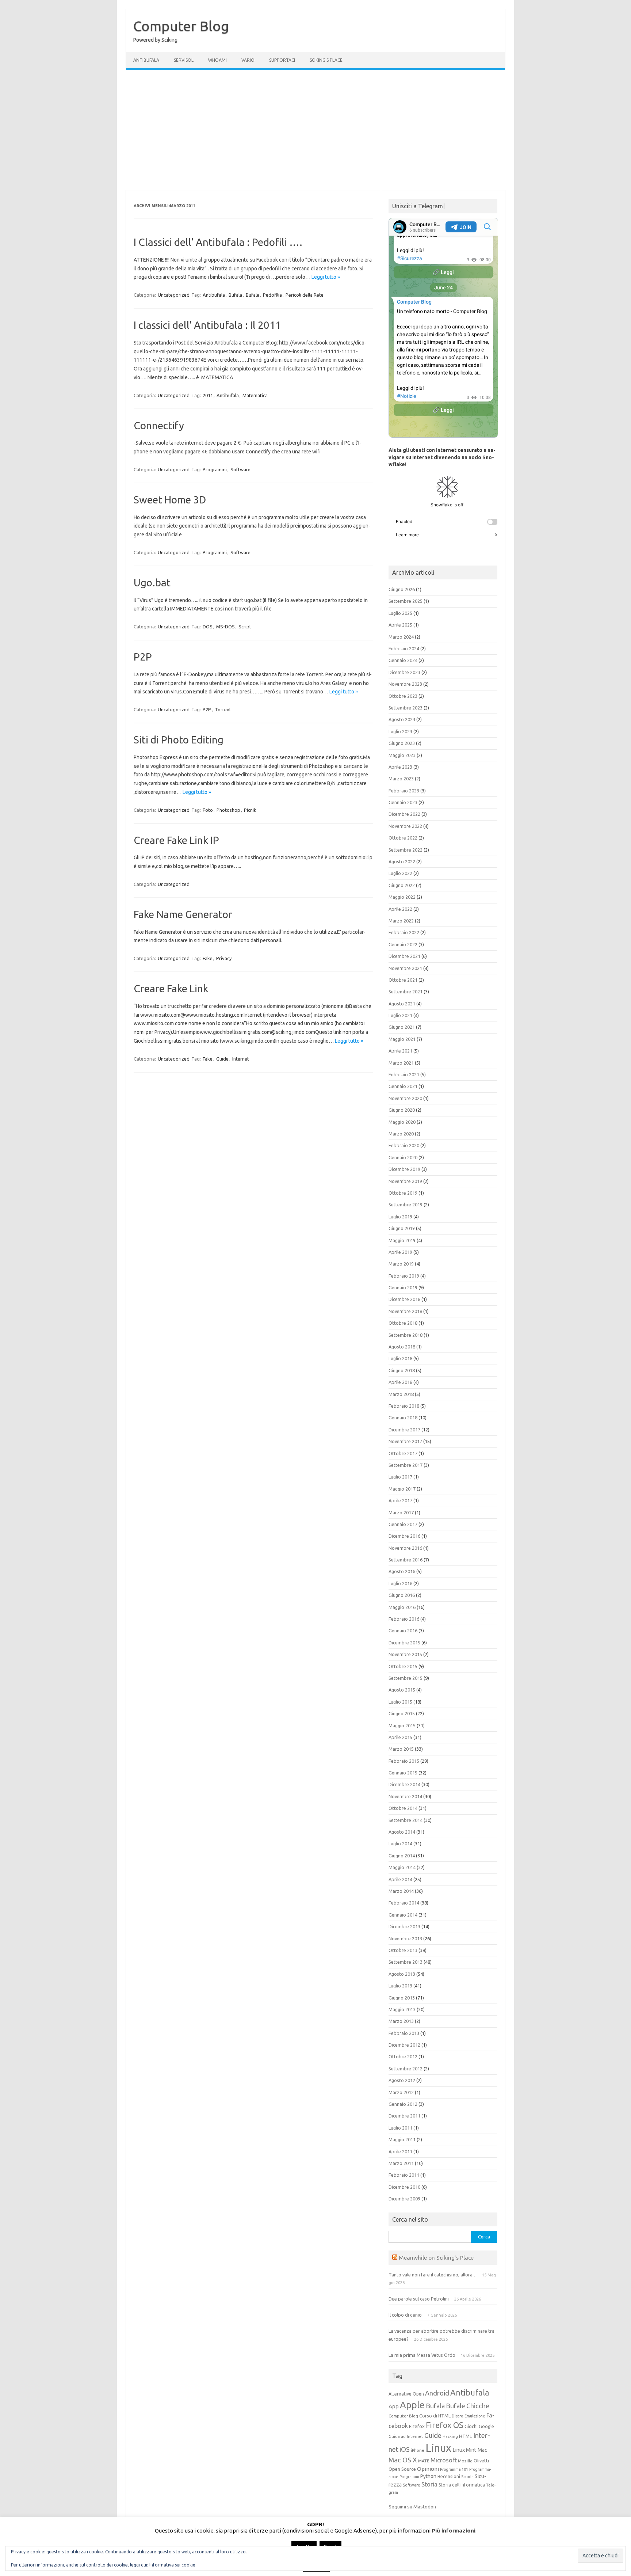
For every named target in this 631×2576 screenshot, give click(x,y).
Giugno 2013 (402, 1998)
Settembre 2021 (406, 992)
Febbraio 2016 (404, 1619)
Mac (482, 2450)
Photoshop (228, 810)
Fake (208, 958)
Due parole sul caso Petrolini (419, 2299)
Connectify (159, 425)
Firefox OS (445, 2425)
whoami (217, 60)
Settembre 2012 (406, 2069)
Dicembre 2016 (404, 1536)
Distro (458, 2416)
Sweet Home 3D (170, 500)
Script (245, 627)
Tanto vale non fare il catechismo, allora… (433, 2275)
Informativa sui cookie (172, 2565)
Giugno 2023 (402, 743)
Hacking (450, 2436)
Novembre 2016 (405, 1548)
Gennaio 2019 (403, 1287)
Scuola (467, 2477)
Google (486, 2426)
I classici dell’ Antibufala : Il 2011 (207, 325)
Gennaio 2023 (403, 802)
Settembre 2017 (406, 1465)
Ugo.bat (152, 583)
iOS (405, 2449)
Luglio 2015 (400, 1702)
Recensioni (449, 2476)
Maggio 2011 (402, 2139)
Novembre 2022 (405, 826)
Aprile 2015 (400, 1737)
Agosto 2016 (402, 1571)
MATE (424, 2461)
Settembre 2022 (406, 850)
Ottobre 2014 (403, 1808)
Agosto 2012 (402, 2080)
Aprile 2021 (400, 1051)
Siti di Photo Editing (179, 740)
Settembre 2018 (406, 1335)
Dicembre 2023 (404, 672)
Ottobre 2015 (403, 1666)
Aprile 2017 (400, 1500)
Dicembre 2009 (404, 2199)
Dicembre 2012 (404, 2045)
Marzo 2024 (401, 637)
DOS (208, 627)
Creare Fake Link (171, 988)
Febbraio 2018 (404, 1406)
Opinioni (428, 2469)
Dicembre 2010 (404, 2187)
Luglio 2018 (400, 1358)
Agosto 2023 (402, 719)
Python (428, 2476)
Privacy (224, 958)
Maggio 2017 (402, 1489)
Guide (222, 1059)
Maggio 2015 (402, 1725)
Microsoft (444, 2460)
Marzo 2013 (401, 2021)
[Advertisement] (315, 130)
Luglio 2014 (400, 1843)
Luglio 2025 (400, 613)
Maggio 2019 (402, 1240)
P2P (143, 657)
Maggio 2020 (402, 1122)
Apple (412, 2405)
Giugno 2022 (402, 885)
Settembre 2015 (406, 1678)
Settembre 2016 (406, 1560)
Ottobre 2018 (403, 1323)
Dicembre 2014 (404, 1784)
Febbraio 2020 (404, 1145)
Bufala (235, 295)
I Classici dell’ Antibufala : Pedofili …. (218, 242)
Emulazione (475, 2416)
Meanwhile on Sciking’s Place (436, 2257)
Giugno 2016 (402, 1595)
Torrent (223, 709)
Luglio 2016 (400, 1583)
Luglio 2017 (400, 1477)
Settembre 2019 (406, 1205)
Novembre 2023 (405, 684)
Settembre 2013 (406, 1962)
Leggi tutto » (326, 277)
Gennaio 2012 (403, 2104)
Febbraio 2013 (404, 2033)
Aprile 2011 (400, 2151)
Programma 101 (454, 2469)
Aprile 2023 (400, 767)
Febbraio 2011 (404, 2175)
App (394, 2406)
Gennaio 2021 (403, 1086)
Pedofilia (272, 295)
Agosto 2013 (402, 1974)
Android (437, 2393)
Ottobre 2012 (403, 2056)
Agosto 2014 (402, 1832)
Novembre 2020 (405, 1098)
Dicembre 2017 (404, 1430)
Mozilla (465, 2461)
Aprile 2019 (400, 1252)
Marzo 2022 (401, 921)
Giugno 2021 (402, 1027)
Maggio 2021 (402, 1039)
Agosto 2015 (402, 1690)
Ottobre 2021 (403, 980)
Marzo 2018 (401, 1394)
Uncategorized (174, 295)
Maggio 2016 (402, 1607)
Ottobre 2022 (403, 838)
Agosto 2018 (402, 1347)
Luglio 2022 (400, 873)
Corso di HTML (435, 2416)
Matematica (255, 395)
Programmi (215, 469)
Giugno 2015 (402, 1713)
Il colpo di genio (405, 2315)
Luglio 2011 (400, 2128)
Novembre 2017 (405, 1441)
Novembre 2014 (405, 1796)
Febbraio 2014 (404, 1903)
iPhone (418, 2450)
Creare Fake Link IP (176, 840)
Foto (208, 810)
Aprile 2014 (400, 1879)
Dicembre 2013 (404, 1926)
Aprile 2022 (400, 909)
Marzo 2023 (401, 779)
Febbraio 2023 (404, 791)
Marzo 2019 (401, 1264)
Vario (248, 60)
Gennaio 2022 (403, 944)
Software (240, 469)
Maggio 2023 (402, 755)
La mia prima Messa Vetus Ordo (422, 2355)
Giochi (471, 2426)
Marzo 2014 (401, 1891)
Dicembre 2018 (404, 1299)
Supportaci (282, 60)
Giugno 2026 (402, 589)
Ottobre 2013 (403, 1950)
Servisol (184, 60)
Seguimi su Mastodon (412, 2507)
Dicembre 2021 (404, 956)
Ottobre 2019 (403, 1193)
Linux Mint (464, 2450)
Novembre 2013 (405, 1938)
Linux (438, 2448)
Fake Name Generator (183, 914)
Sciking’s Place (326, 60)
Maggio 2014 (402, 1867)
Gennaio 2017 (403, 1524)
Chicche (478, 2406)
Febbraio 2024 (404, 648)
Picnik (250, 810)
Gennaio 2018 (403, 1418)
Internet (241, 1059)
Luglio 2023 (400, 731)
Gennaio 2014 (403, 1915)
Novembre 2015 (405, 1654)
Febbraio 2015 (404, 1761)
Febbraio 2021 (404, 1074)
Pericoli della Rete (305, 295)
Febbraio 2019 (404, 1276)
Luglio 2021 (400, 1015)
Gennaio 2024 (403, 660)
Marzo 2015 (401, 1749)
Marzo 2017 (401, 1513)
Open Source (402, 2469)
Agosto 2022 (402, 861)
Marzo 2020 (401, 1134)
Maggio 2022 (402, 897)
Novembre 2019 (405, 1181)
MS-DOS (225, 627)
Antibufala (146, 60)
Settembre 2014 (406, 1820)
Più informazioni (454, 2531)
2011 (208, 395)
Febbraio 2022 (404, 932)
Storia (429, 2484)
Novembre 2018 (405, 1311)
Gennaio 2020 (403, 1157)
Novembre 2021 (405, 968)
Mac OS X (403, 2460)
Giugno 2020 (402, 1110)
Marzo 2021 (401, 1063)
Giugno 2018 (402, 1370)
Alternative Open (406, 2394)
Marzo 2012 (401, 2092)
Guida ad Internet (406, 2436)
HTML (466, 2436)
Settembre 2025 (406, 601)
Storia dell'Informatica (462, 2485)
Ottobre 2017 (403, 1453)
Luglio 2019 (400, 1217)
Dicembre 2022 (404, 814)
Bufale (253, 295)
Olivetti (481, 2461)
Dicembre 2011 (404, 2116)
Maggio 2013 (402, 2009)
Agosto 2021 (402, 1004)
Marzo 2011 (401, 2163)
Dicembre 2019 (404, 1169)
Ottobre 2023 (403, 696)
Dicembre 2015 (404, 1643)
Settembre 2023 (406, 708)
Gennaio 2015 (403, 1773)
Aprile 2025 (400, 625)
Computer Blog (181, 26)
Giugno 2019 (402, 1228)
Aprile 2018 (400, 1382)
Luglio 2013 (400, 1986)
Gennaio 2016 (403, 1631)
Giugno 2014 (402, 1856)
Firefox (417, 2426)
